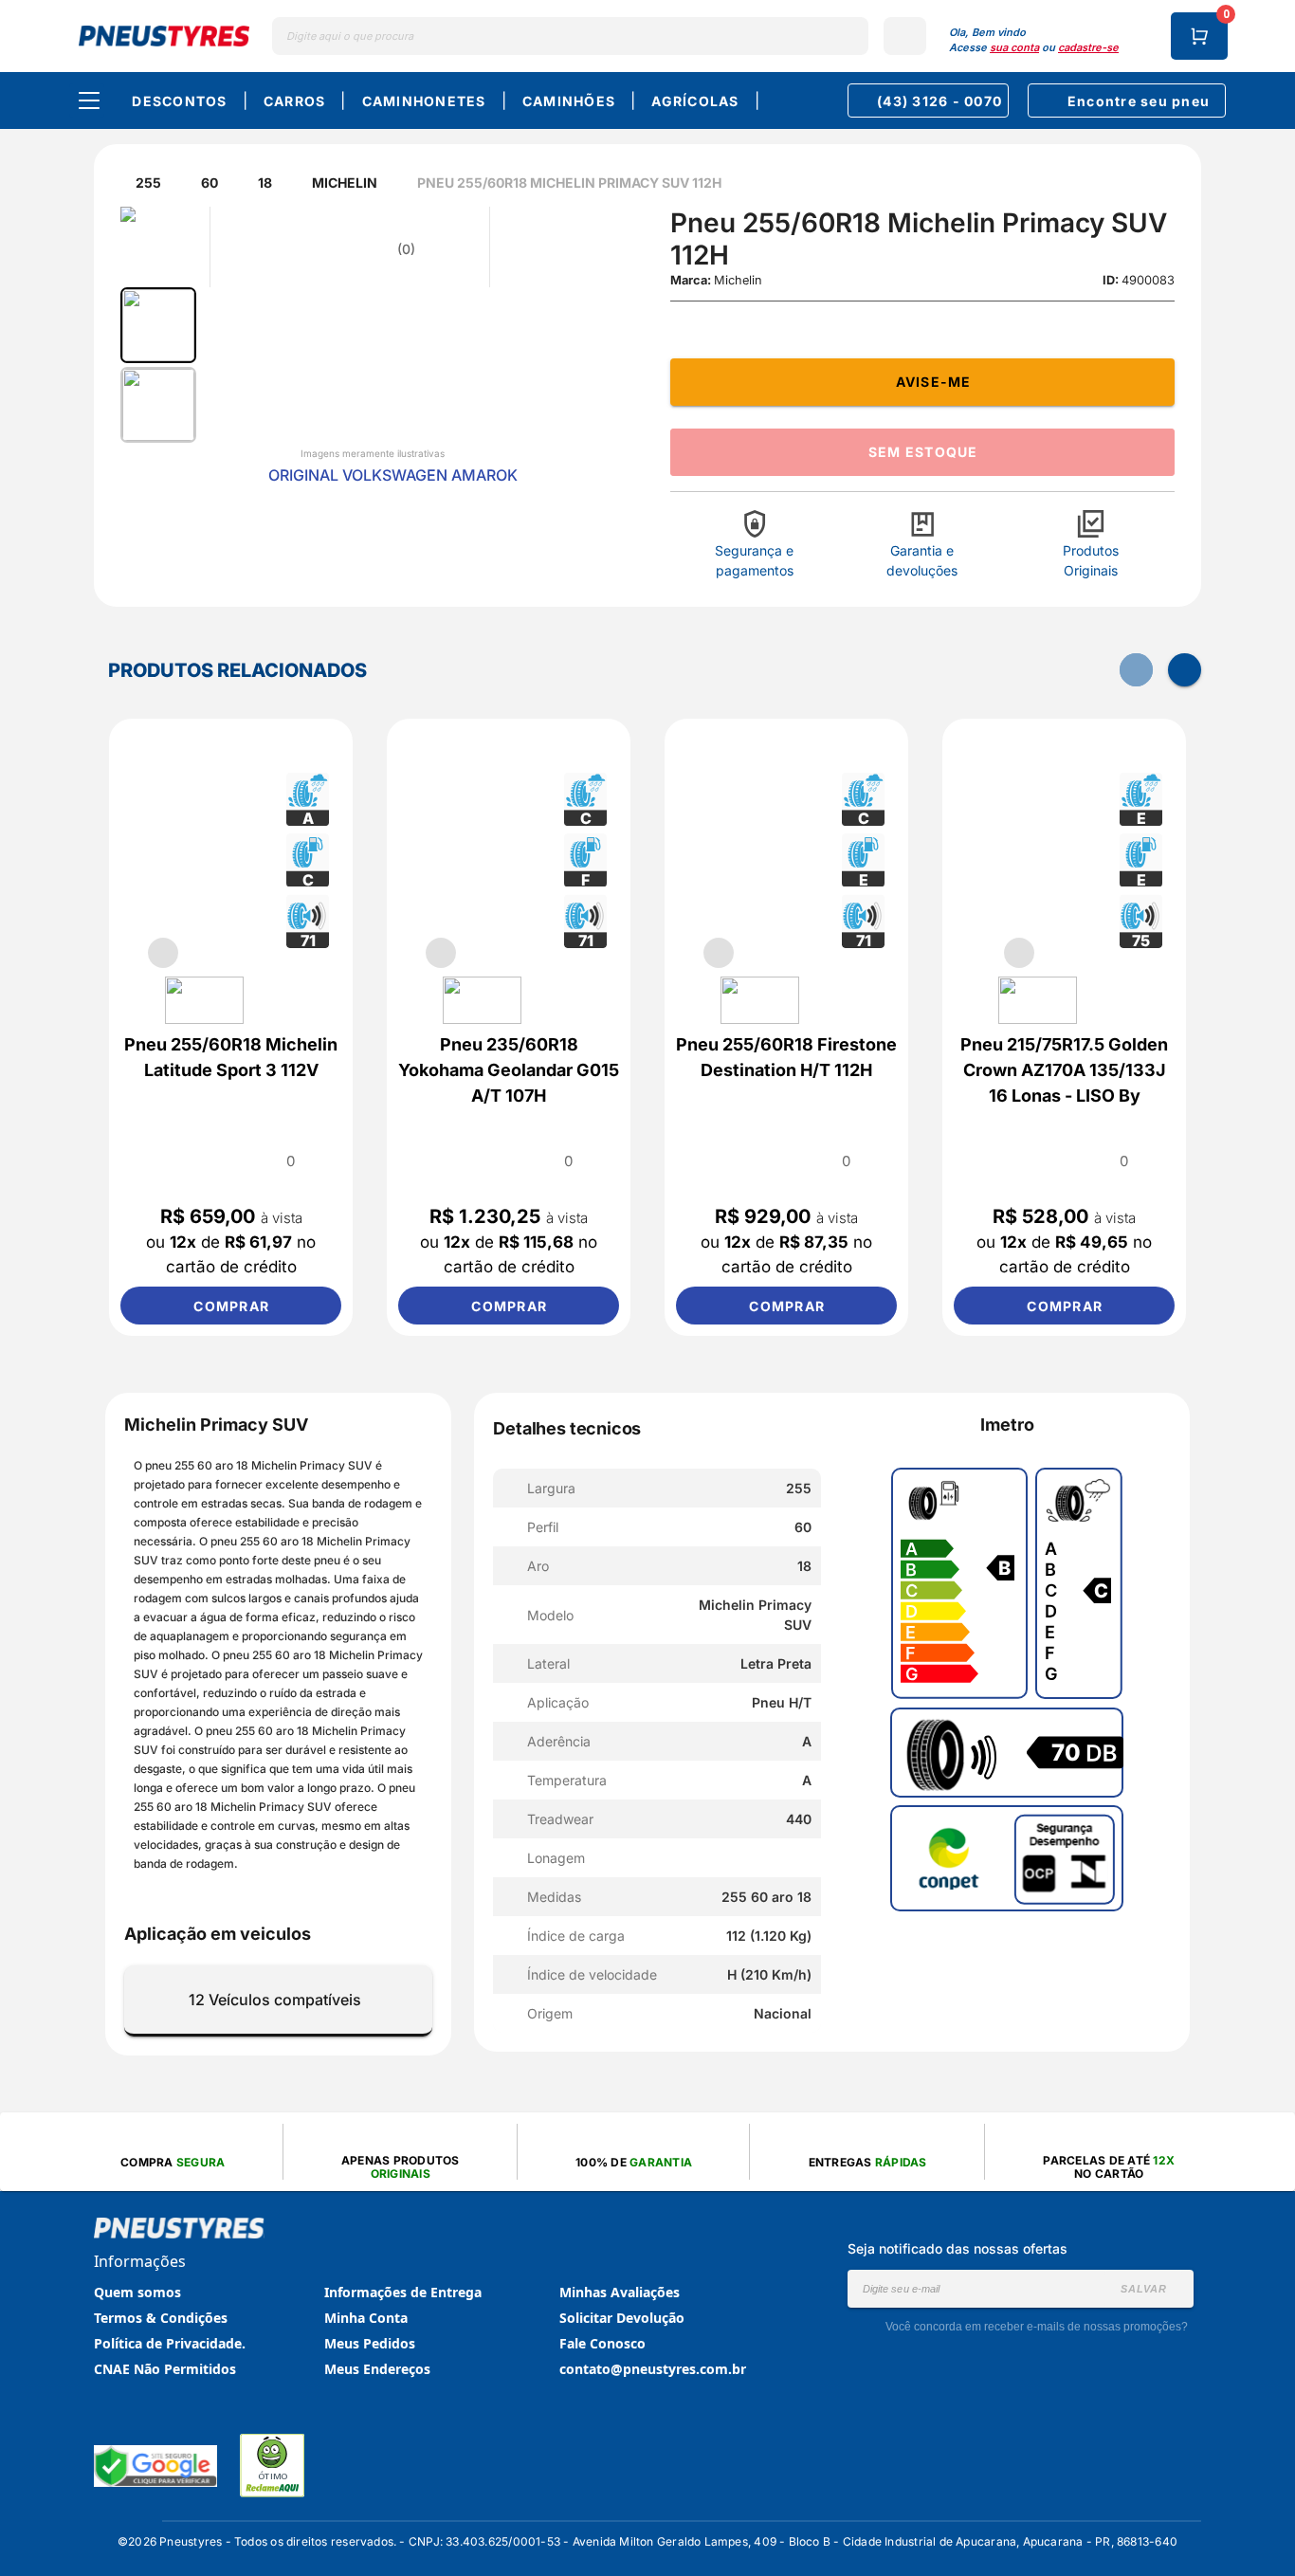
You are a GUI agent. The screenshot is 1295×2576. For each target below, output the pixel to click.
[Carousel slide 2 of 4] (209, 953)
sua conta (1014, 47)
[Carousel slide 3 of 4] (254, 953)
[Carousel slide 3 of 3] (1110, 953)
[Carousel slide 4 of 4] (300, 953)
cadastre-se (1088, 47)
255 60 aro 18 (213, 1465)
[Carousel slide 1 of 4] (163, 953)
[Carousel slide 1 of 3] (1019, 953)
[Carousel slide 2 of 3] (1065, 953)
